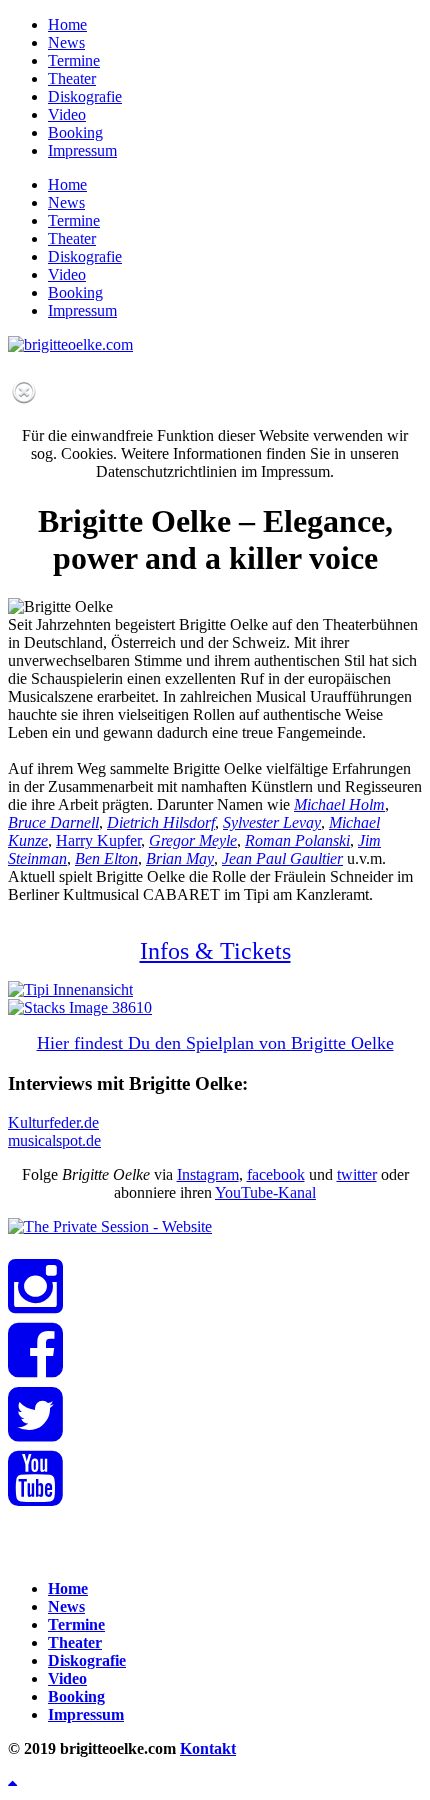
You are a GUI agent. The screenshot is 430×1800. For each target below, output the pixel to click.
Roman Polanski (297, 840)
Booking (75, 132)
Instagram (208, 1174)
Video (67, 114)
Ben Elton (106, 858)
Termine (74, 60)
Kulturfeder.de (53, 1122)
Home (67, 24)
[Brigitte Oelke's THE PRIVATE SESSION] (110, 1226)
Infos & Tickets (215, 951)
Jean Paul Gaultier (282, 858)
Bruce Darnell (53, 822)
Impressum (82, 150)
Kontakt (208, 1748)
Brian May (180, 858)
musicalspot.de (54, 1140)
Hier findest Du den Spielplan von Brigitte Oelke (215, 1043)
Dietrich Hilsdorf (161, 822)
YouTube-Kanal (265, 1192)
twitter (357, 1174)
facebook (276, 1174)
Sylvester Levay (272, 822)
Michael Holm (339, 804)
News (66, 42)
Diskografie (85, 96)
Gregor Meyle (193, 840)
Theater (72, 78)
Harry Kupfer (98, 840)
